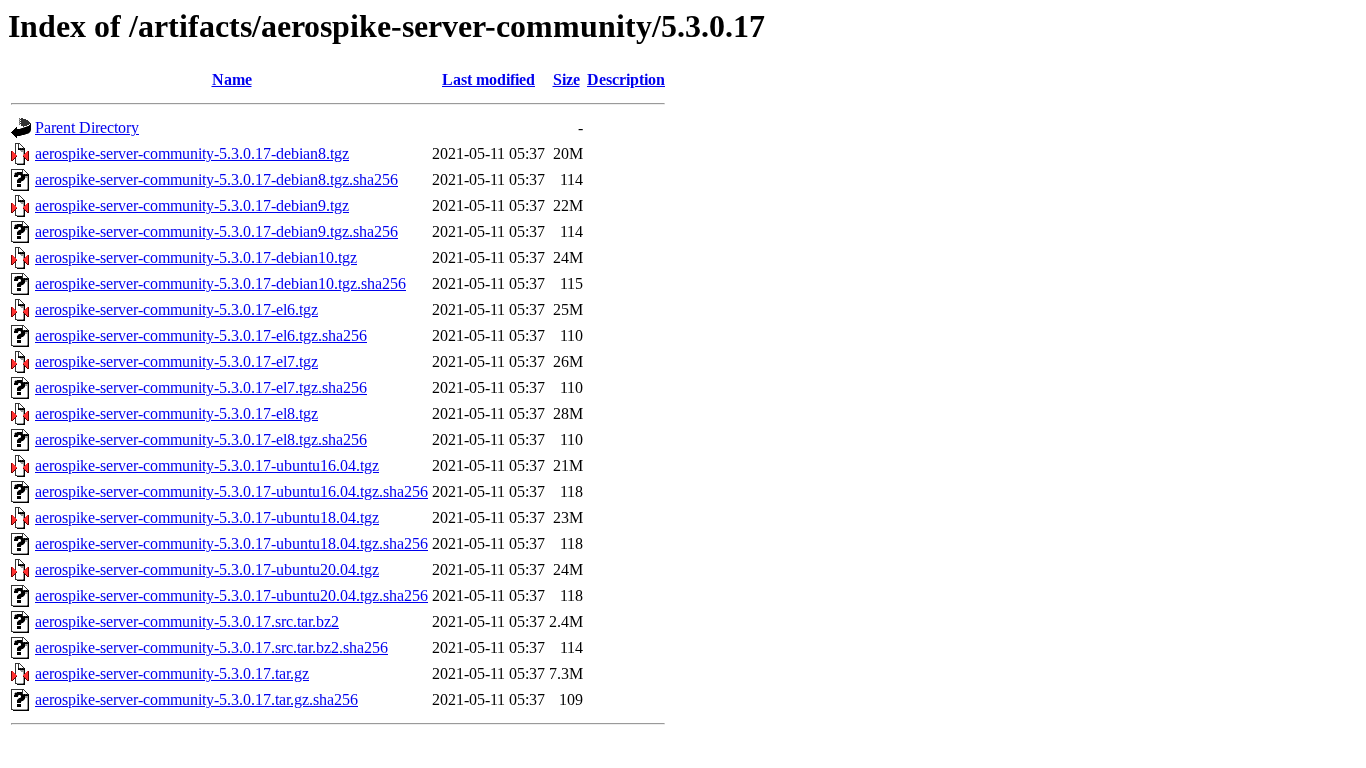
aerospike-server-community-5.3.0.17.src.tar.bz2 (187, 621)
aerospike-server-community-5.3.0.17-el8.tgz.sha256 (201, 439)
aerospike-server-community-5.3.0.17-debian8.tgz (192, 153)
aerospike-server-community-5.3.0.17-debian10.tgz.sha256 (220, 283)
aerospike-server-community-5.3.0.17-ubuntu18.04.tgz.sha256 (231, 543)
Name (232, 79)
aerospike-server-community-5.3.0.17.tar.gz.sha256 (196, 699)
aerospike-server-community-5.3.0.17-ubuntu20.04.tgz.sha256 (231, 595)
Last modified (488, 79)
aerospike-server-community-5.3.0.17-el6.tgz (176, 309)
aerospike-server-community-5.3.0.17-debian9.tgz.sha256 (216, 231)
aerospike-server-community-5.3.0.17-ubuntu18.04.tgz (207, 517)
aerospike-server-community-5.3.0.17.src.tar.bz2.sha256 (211, 647)
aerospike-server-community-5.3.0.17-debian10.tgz (196, 257)
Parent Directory (87, 127)
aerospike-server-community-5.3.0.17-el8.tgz (176, 413)
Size (566, 79)
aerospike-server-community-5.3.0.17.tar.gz (172, 673)
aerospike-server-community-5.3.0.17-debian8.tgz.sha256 (216, 179)
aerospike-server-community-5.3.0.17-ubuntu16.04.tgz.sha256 (231, 491)
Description (626, 79)
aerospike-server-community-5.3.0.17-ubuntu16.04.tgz (207, 465)
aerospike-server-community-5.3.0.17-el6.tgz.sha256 (201, 335)
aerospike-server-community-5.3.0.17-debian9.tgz (192, 205)
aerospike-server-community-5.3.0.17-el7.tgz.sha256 (201, 387)
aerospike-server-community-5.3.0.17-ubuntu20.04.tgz (207, 569)
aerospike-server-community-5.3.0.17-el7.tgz (176, 361)
